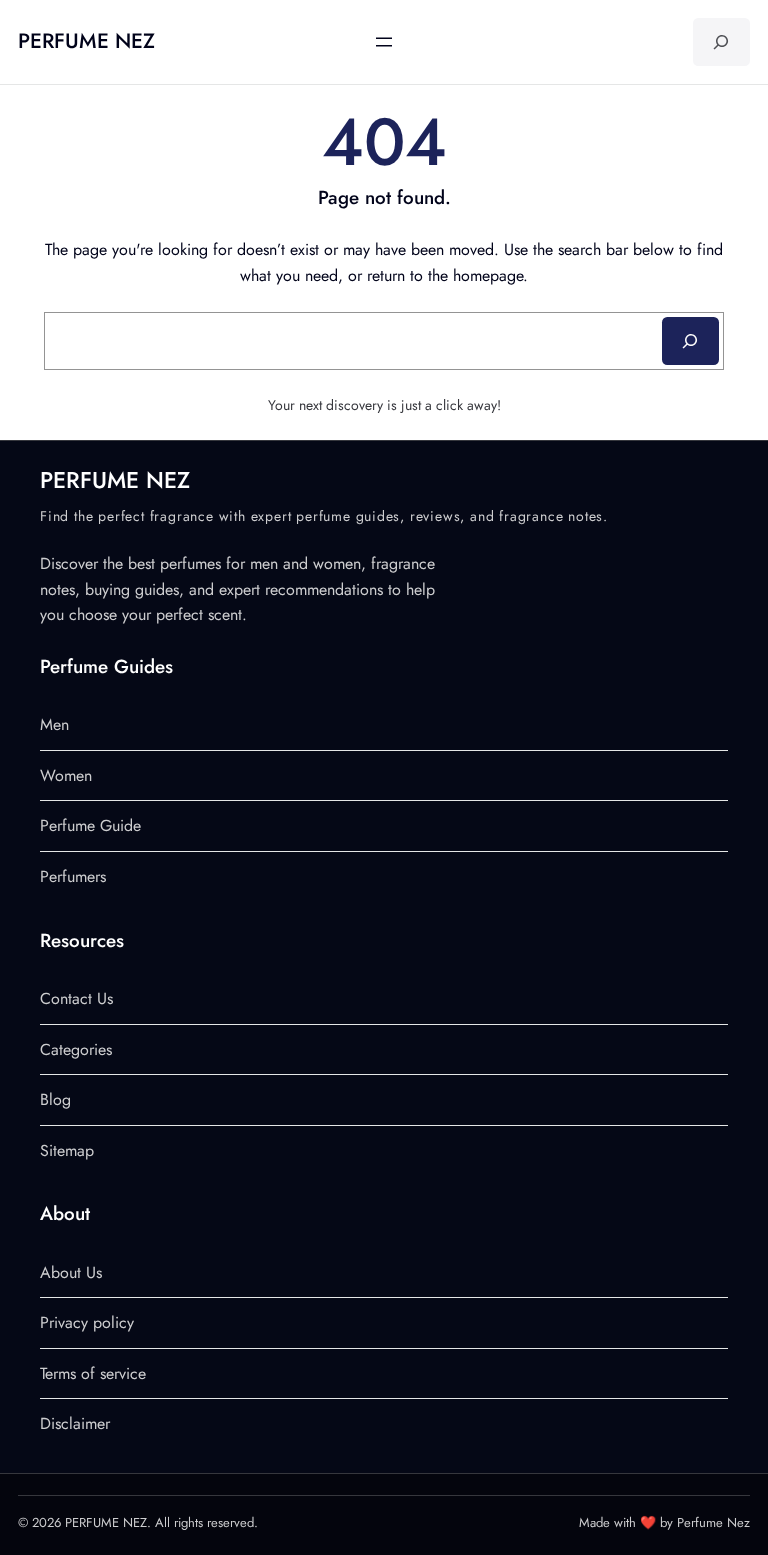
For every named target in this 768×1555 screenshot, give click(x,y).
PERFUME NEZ (86, 41)
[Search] (690, 341)
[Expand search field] (721, 42)
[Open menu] (384, 42)
